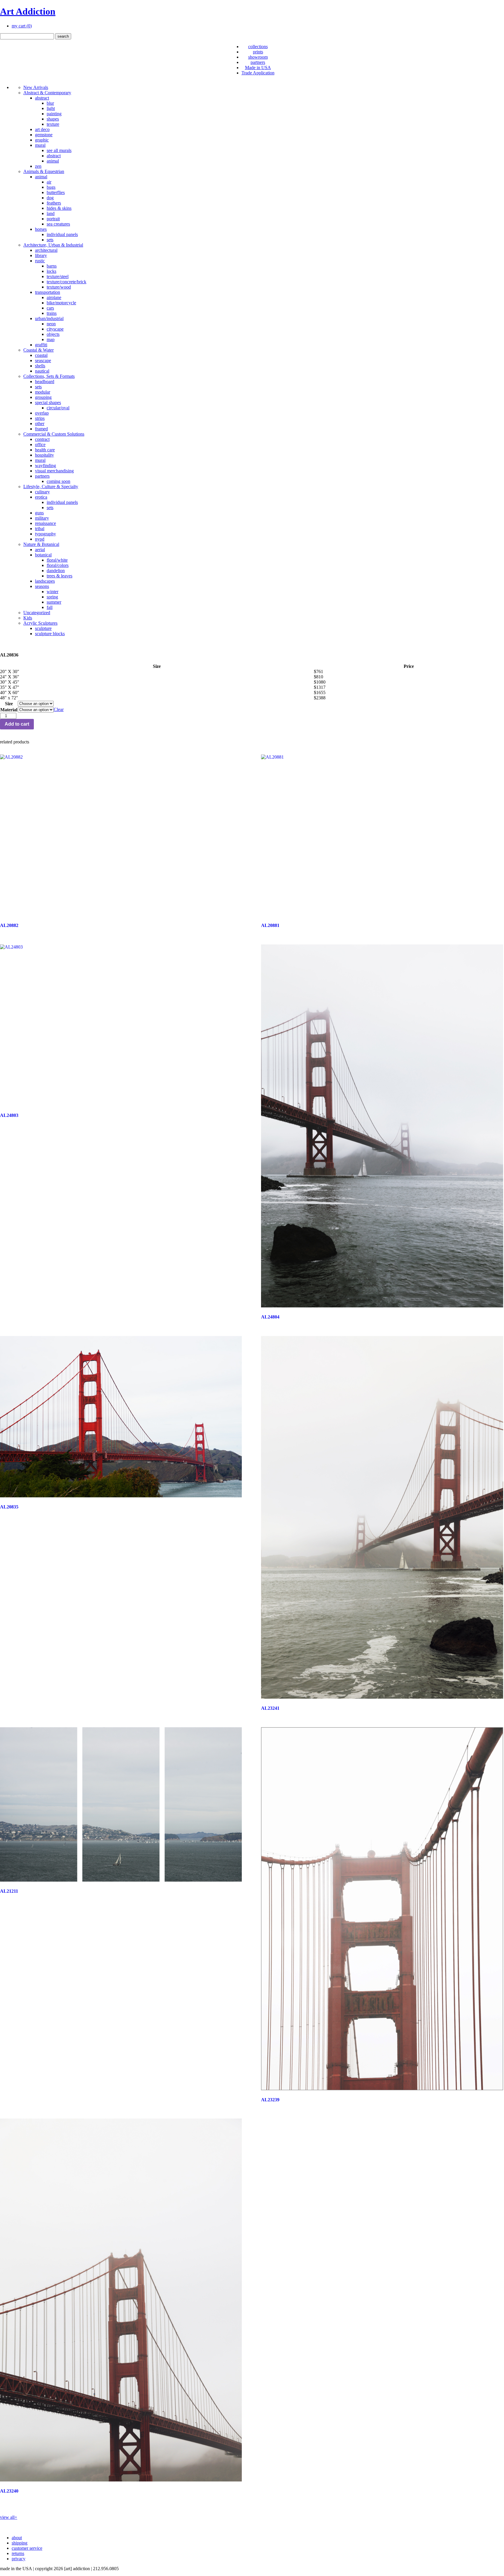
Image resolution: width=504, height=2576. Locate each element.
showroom (258, 57)
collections (258, 47)
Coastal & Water (38, 350)
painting (54, 114)
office (40, 445)
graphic (42, 140)
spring (52, 597)
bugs (51, 187)
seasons (42, 586)
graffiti (41, 345)
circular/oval (58, 408)
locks (51, 271)
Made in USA (258, 68)
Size (9, 704)
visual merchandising (54, 471)
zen (38, 166)
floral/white (57, 560)
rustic (40, 261)
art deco (42, 129)
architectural (46, 250)
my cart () (22, 26)
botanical (43, 555)
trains (52, 313)
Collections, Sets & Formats (49, 376)
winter (52, 592)
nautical (42, 371)
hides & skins (59, 208)
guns (39, 513)
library (41, 255)
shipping (20, 2543)
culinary (42, 492)
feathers (54, 203)
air (49, 182)
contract (42, 439)
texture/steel (58, 276)
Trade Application (258, 73)
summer (54, 602)
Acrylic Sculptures (40, 623)
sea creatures (58, 224)
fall (50, 607)
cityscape (55, 329)
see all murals (59, 150)
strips (40, 418)
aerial (40, 550)
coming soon (58, 481)
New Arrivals (36, 87)
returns (18, 2553)
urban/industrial (49, 318)
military (42, 518)
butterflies (56, 192)
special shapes (48, 402)
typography (45, 534)
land (51, 213)
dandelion (56, 571)
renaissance (45, 523)
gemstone (44, 135)
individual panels (62, 234)
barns (52, 266)
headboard (45, 381)
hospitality (44, 455)
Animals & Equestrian (44, 171)
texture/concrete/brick (66, 282)
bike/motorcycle (61, 303)
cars (50, 308)
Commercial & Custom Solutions (54, 434)
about (17, 2538)
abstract (42, 98)
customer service (27, 2548)
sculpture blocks (50, 634)
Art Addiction (28, 11)
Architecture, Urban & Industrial (53, 245)
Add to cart (17, 724)
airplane (54, 297)
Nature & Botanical (41, 544)
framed (41, 429)
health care (45, 450)
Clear (59, 709)
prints (258, 52)
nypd (40, 539)
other (40, 423)
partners (258, 62)
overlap (42, 413)
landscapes (45, 581)
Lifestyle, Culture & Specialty (51, 487)
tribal (40, 529)
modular (43, 392)
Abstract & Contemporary (47, 93)
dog (50, 198)
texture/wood (59, 287)
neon (51, 324)
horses (41, 229)
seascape (43, 360)
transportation (48, 292)
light (51, 108)
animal (53, 161)
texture (53, 124)
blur (50, 103)
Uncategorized (37, 613)
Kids (28, 618)
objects (53, 334)
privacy (19, 2559)
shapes (53, 119)
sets (50, 240)
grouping (43, 397)
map (51, 339)
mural (40, 145)
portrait (53, 219)
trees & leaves (60, 576)
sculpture (43, 628)
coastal (41, 355)
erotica (41, 497)
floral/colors (58, 565)
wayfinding (45, 466)
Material (9, 710)
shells (40, 366)
